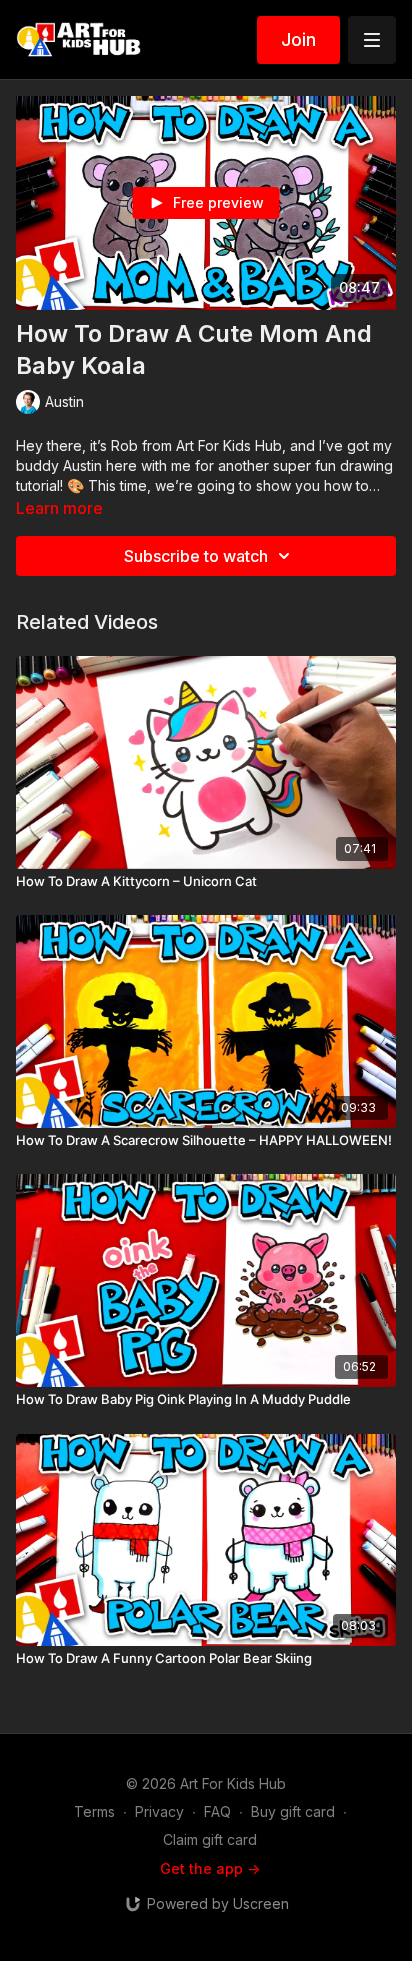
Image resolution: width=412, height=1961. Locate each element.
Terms (94, 1811)
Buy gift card (293, 1811)
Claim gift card (210, 1839)
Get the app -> (210, 1868)
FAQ (217, 1811)
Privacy (159, 1811)
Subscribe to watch (196, 556)
